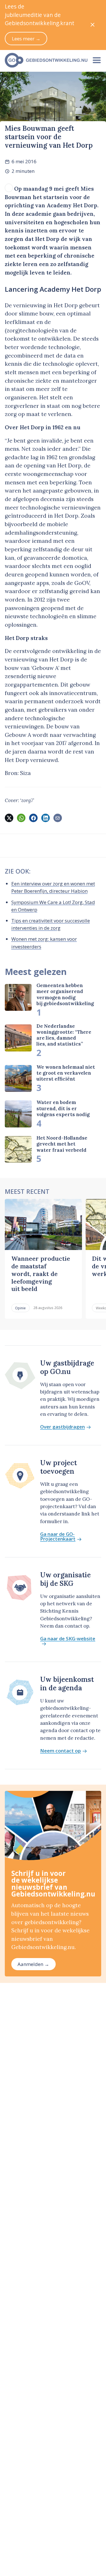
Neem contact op (60, 1751)
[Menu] (97, 60)
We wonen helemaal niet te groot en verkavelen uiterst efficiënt (66, 1073)
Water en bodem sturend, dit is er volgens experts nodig (63, 1108)
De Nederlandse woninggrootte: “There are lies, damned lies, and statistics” (64, 1035)
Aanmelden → (33, 1964)
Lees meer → (26, 39)
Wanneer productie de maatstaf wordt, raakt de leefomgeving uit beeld (41, 1274)
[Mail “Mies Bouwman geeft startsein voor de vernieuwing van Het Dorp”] (58, 818)
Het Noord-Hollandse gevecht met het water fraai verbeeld (62, 1144)
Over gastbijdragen (62, 1427)
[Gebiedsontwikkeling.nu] (44, 60)
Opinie (20, 1308)
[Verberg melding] (93, 25)
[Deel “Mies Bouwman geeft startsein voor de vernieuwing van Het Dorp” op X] (9, 818)
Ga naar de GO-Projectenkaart (58, 1537)
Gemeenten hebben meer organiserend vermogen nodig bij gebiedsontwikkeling (65, 994)
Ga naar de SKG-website (68, 1639)
